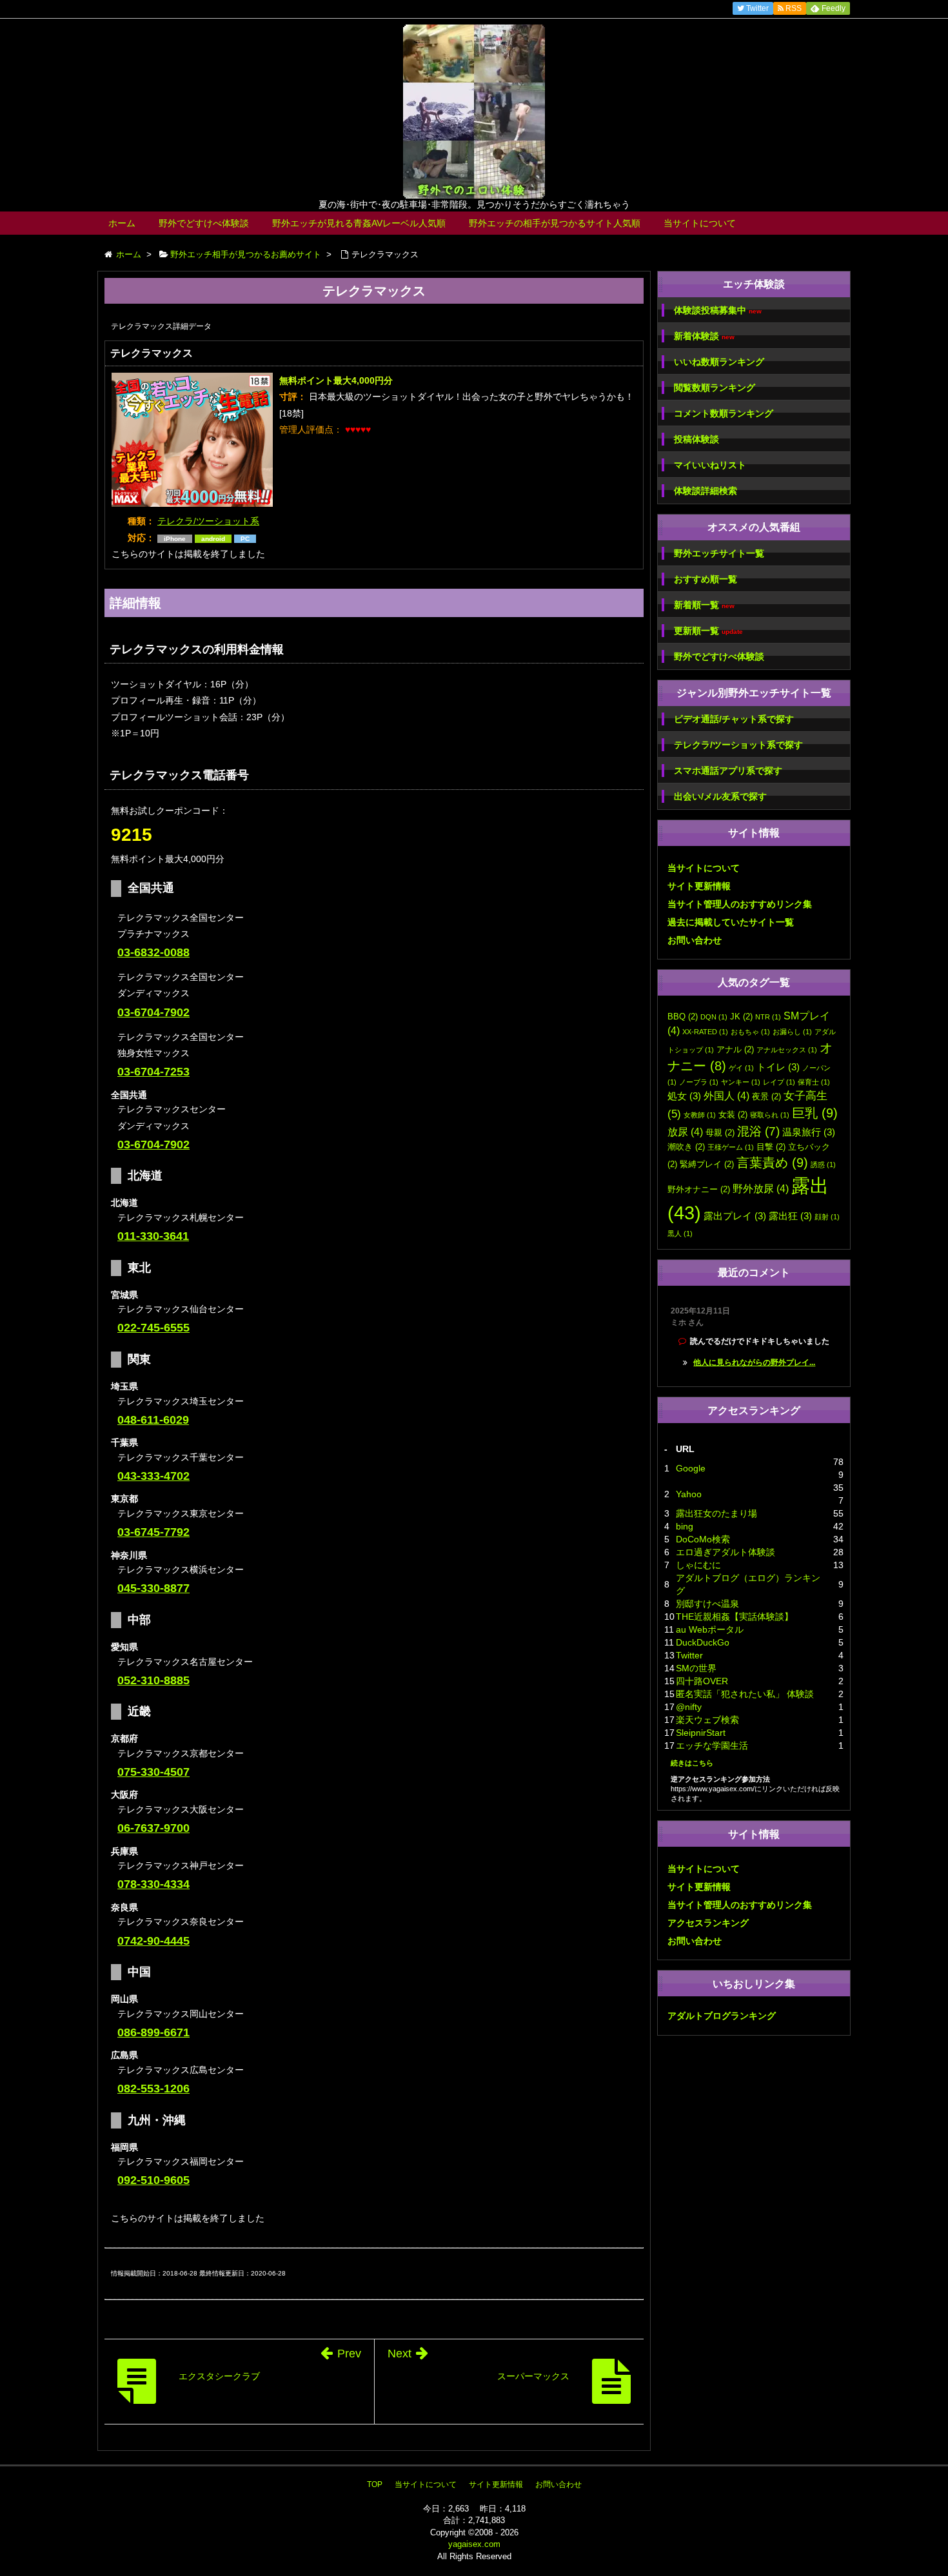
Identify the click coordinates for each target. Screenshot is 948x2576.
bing (685, 1526)
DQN (714, 1017)
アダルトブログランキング (722, 2016)
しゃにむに (698, 1565)
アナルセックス (787, 1050)
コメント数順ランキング (724, 413)
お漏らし (792, 1032)
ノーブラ (699, 1082)
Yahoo (689, 1494)
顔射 (827, 1217)
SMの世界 (696, 1668)
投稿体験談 (696, 439)
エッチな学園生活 (712, 1745)
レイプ (779, 1082)
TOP (375, 2484)
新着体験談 (704, 336)
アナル (735, 1049)
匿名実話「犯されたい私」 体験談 (745, 1694)
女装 (733, 1115)
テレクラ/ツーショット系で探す (738, 745)
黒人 (680, 1234)
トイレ (778, 1067)
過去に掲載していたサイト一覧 (731, 922)
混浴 (758, 1131)
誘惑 (823, 1165)
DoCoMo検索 (703, 1539)
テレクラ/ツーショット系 (208, 521)
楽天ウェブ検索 (707, 1720)
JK (741, 1017)
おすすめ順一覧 (706, 579)
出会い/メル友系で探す (720, 796)
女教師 (700, 1115)
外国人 (726, 1096)
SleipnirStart (701, 1733)
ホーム (122, 223)
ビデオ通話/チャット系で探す (734, 719)
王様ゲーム (731, 1147)
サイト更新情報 (699, 886)
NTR (768, 1017)
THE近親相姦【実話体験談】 (735, 1617)
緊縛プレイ (707, 1164)
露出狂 (790, 1216)
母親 (720, 1133)
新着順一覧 (704, 605)
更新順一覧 (708, 631)
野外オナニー (699, 1189)
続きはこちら (692, 1763)
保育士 (814, 1082)
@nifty (689, 1707)
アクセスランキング (708, 1923)
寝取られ (770, 1115)
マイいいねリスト (710, 465)
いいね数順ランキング (719, 362)
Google (691, 1468)
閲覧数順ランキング (715, 388)
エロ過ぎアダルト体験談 (726, 1552)
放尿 (685, 1132)
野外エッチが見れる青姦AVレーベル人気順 (359, 223)
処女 (684, 1096)
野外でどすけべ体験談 (204, 223)
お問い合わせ (695, 940)
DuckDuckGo (703, 1642)
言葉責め (772, 1163)
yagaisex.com (474, 2544)
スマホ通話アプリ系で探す (728, 771)
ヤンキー (741, 1082)
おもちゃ (750, 1032)
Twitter (689, 1655)
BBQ (683, 1017)
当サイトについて (700, 223)
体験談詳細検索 (706, 491)
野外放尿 (761, 1188)
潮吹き (686, 1147)
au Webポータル (710, 1629)
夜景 (766, 1096)
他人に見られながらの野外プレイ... (754, 1362)
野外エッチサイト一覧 (719, 553)
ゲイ (741, 1068)
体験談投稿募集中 (718, 310)
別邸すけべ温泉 (707, 1604)
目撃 (771, 1147)
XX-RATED (705, 1032)
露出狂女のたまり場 (716, 1513)
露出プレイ (735, 1216)
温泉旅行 (809, 1132)
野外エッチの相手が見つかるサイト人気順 (555, 223)
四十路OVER (702, 1681)
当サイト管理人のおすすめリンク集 (740, 904)
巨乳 (815, 1113)
